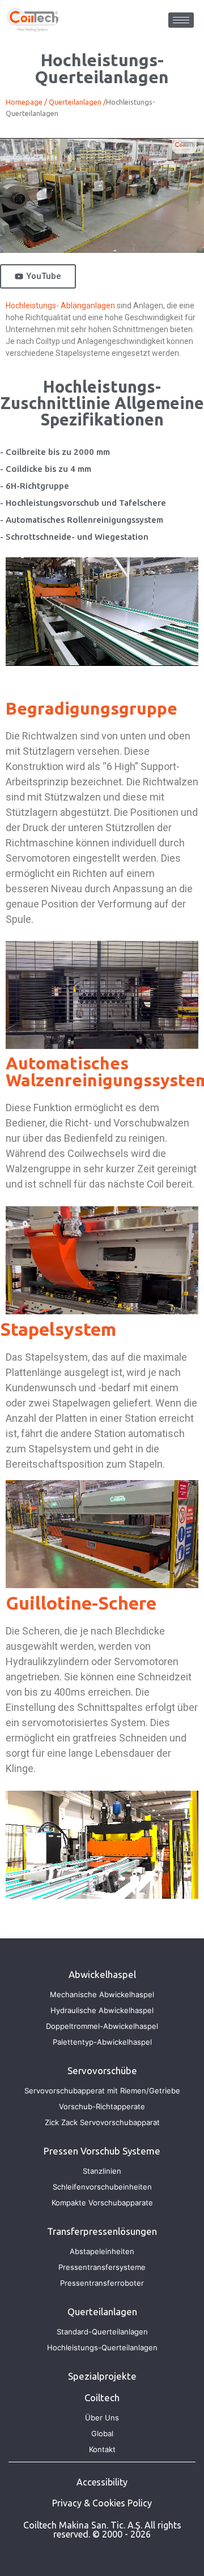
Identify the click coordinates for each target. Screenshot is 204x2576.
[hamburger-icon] (181, 20)
